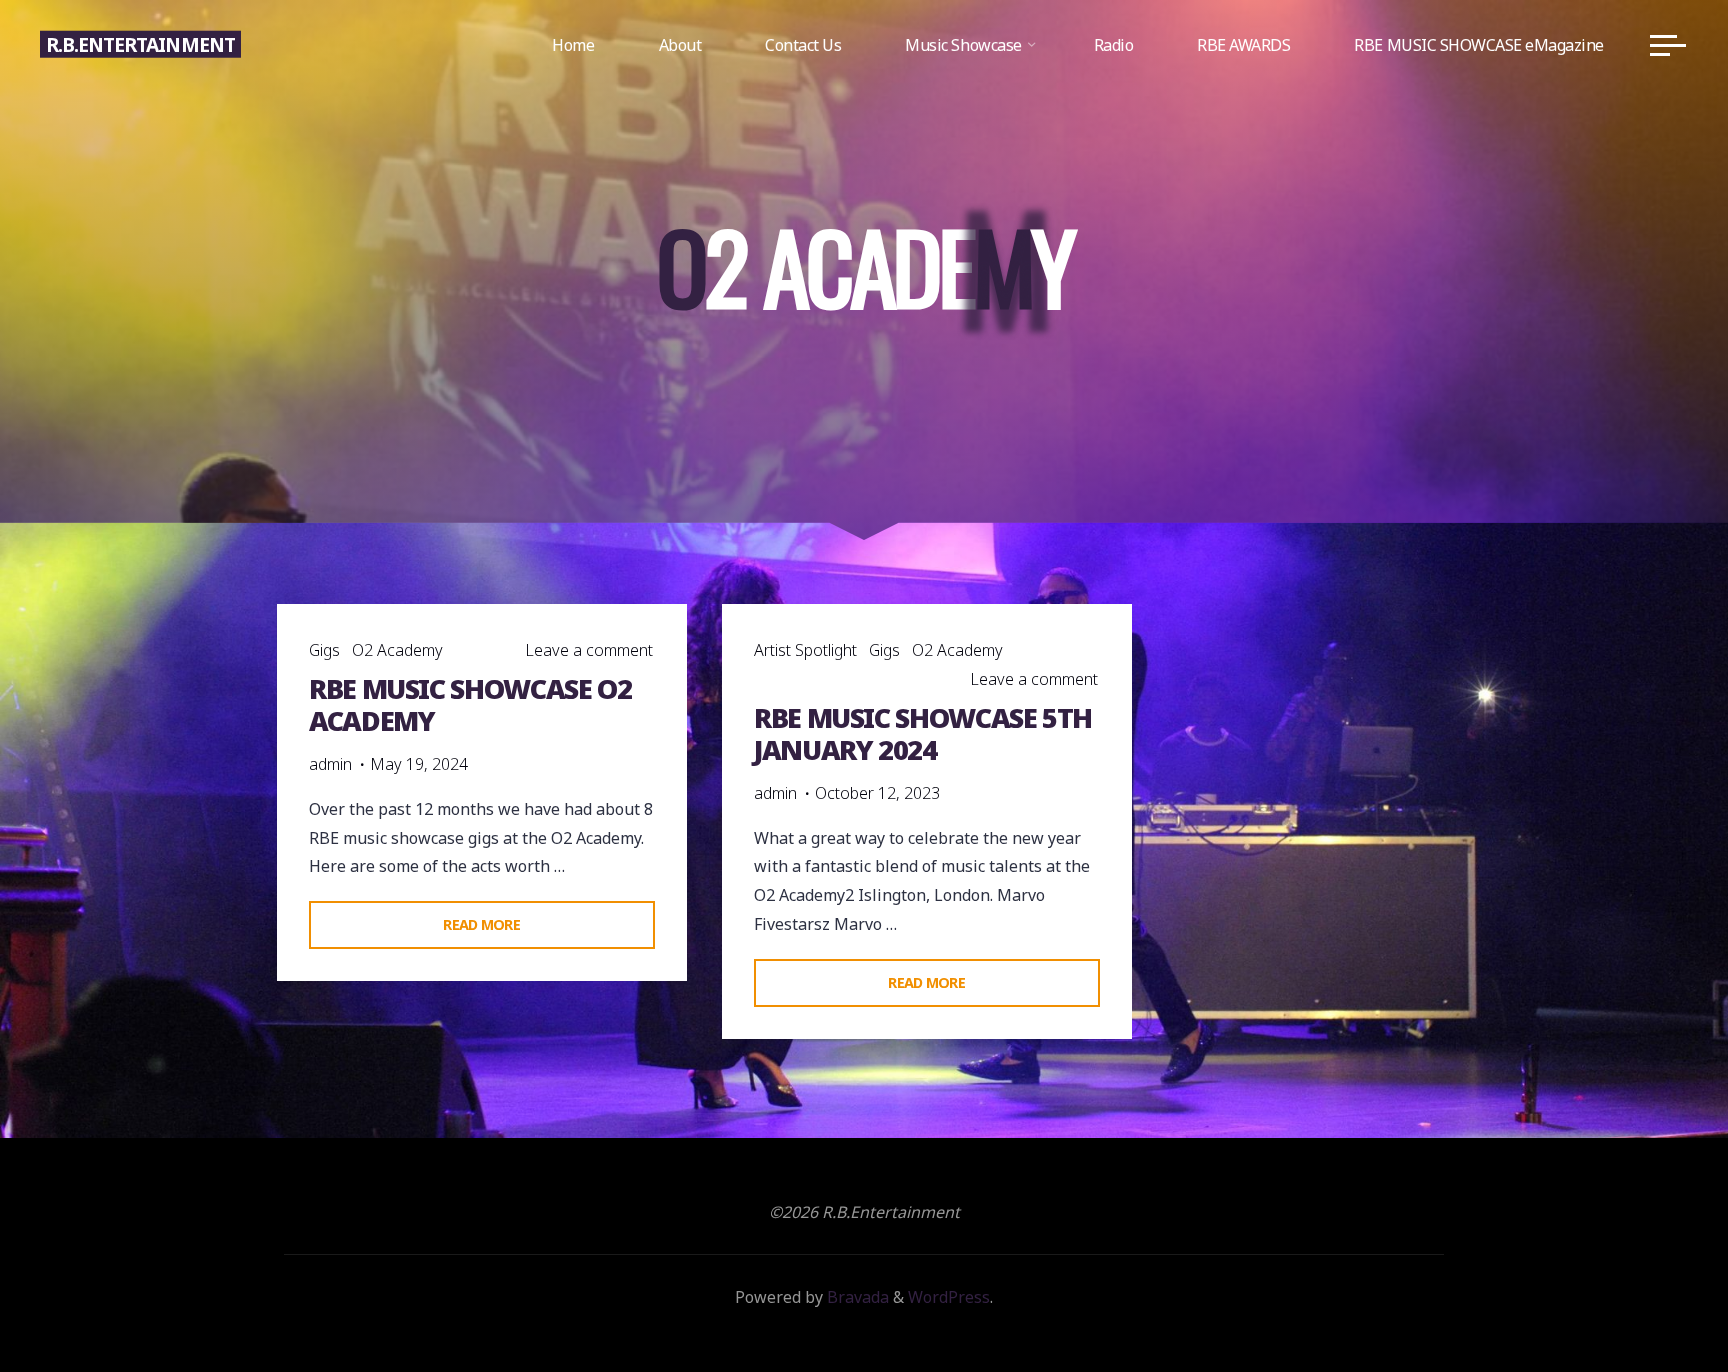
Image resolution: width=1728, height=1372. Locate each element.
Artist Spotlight (805, 650)
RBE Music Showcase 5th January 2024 (923, 734)
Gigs (324, 650)
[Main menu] (1668, 45)
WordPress (949, 1297)
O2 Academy (397, 650)
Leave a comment (589, 650)
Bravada (856, 1297)
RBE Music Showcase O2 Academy (470, 705)
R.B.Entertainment (140, 44)
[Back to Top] (1650, 1294)
